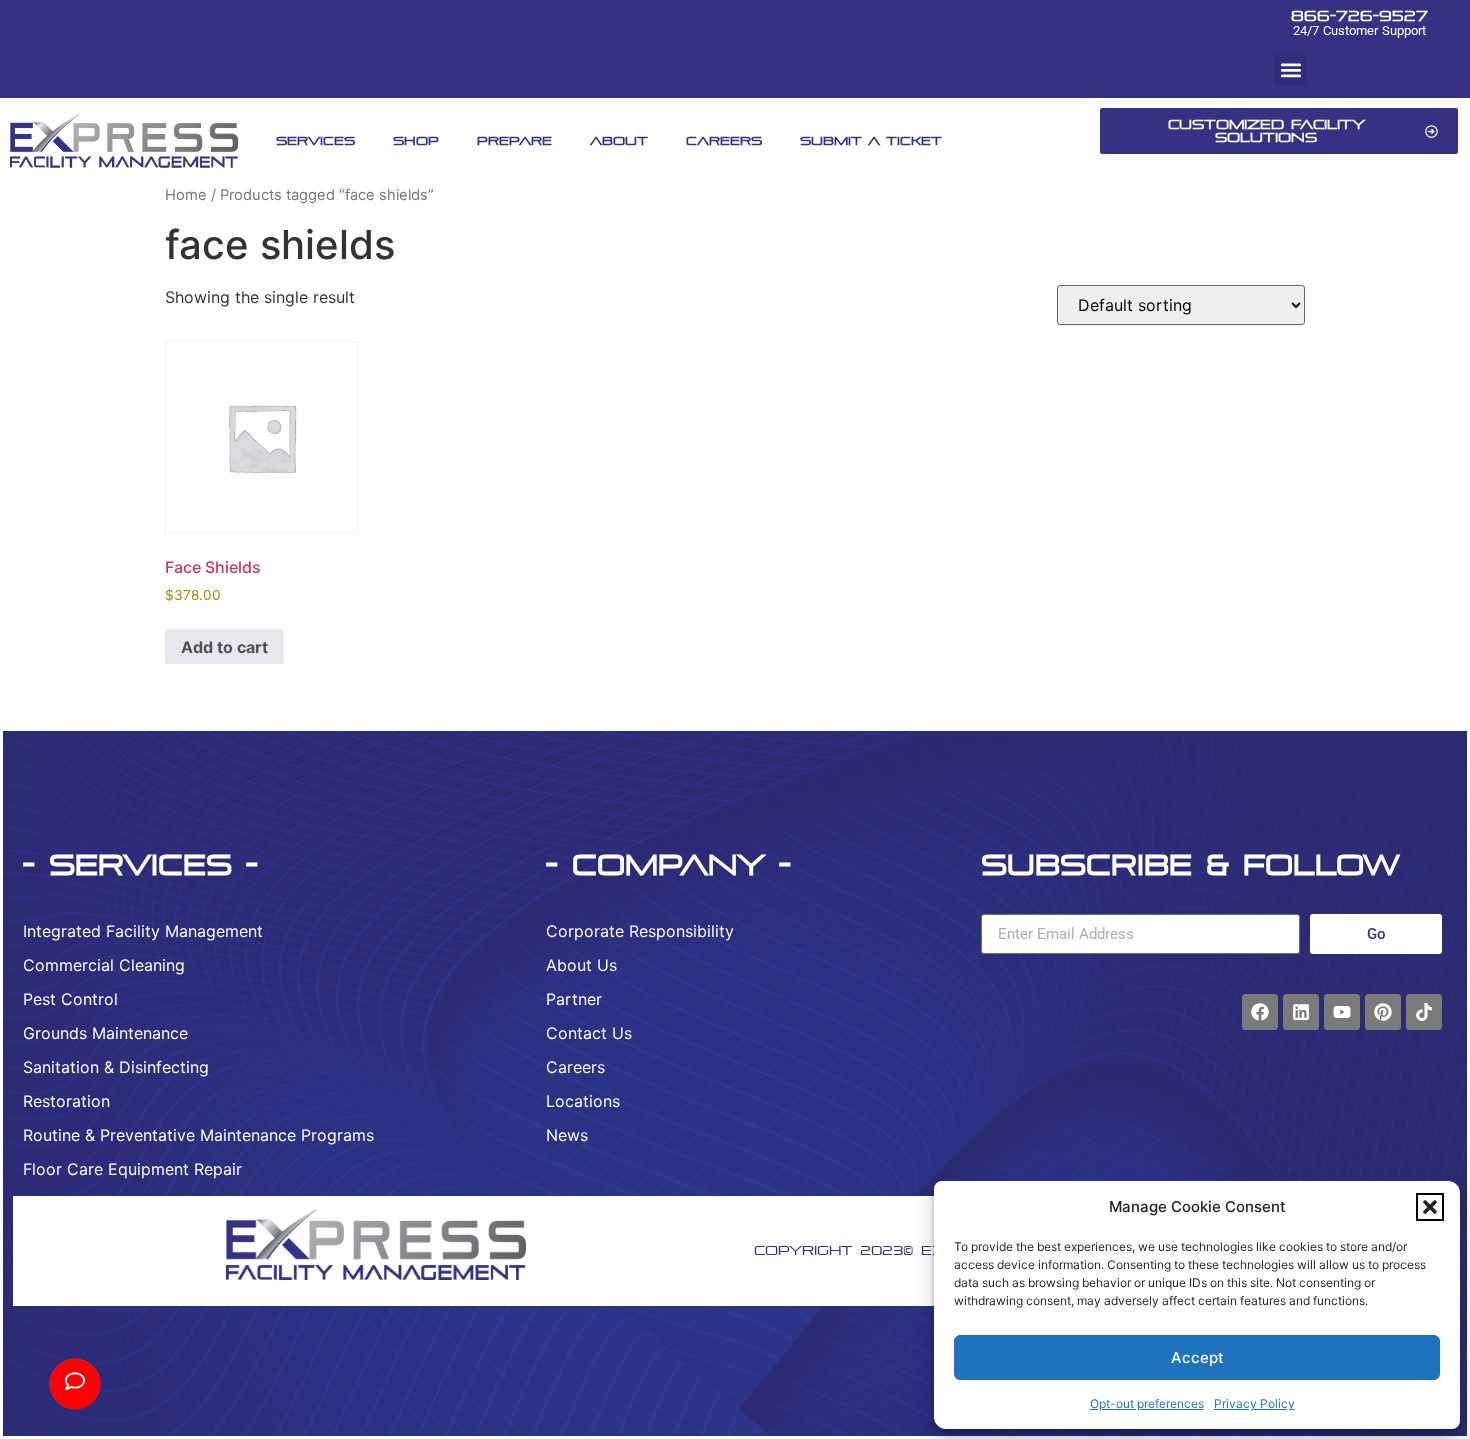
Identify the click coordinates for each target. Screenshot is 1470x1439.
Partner (574, 999)
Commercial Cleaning (104, 965)
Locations (583, 1101)
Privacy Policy (1254, 1403)
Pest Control (70, 999)
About (619, 140)
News (567, 1135)
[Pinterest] (1383, 1012)
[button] (1430, 1207)
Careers (724, 140)
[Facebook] (1260, 1012)
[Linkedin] (1301, 1012)
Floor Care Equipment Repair (132, 1169)
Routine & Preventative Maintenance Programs (198, 1135)
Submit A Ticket (871, 140)
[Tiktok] (1424, 1012)
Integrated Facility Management (143, 931)
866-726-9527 (1359, 15)
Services (315, 140)
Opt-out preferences (1147, 1403)
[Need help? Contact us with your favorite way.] (75, 1384)
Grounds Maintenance (105, 1033)
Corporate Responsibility (640, 931)
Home (186, 195)
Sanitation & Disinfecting (116, 1067)
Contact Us (589, 1033)
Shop (416, 140)
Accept (1197, 1357)
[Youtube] (1342, 1012)
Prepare (514, 140)
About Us (581, 965)
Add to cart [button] (224, 647)
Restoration (66, 1101)
